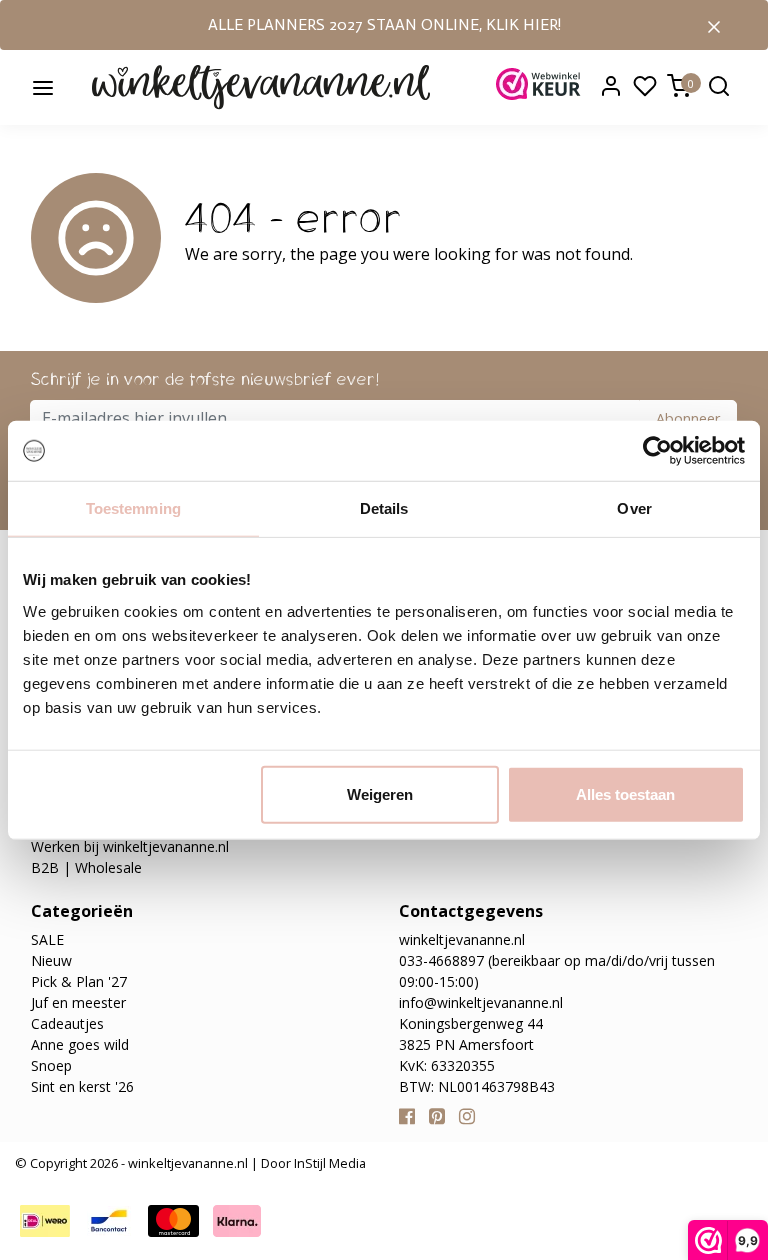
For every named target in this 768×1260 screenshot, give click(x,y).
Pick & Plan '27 (79, 981)
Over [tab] (634, 508)
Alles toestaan (625, 793)
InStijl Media (328, 1163)
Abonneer (688, 418)
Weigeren (380, 793)
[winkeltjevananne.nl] (261, 86)
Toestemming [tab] (133, 508)
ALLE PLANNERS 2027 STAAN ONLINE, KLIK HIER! (384, 24)
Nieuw (51, 960)
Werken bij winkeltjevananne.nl (130, 846)
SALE (47, 939)
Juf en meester (78, 1002)
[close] (714, 25)
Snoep (51, 1065)
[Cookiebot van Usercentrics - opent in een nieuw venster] (657, 451)
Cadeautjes (67, 1023)
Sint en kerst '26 (82, 1086)
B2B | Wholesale (86, 867)
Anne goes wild (80, 1044)
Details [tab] (384, 508)
